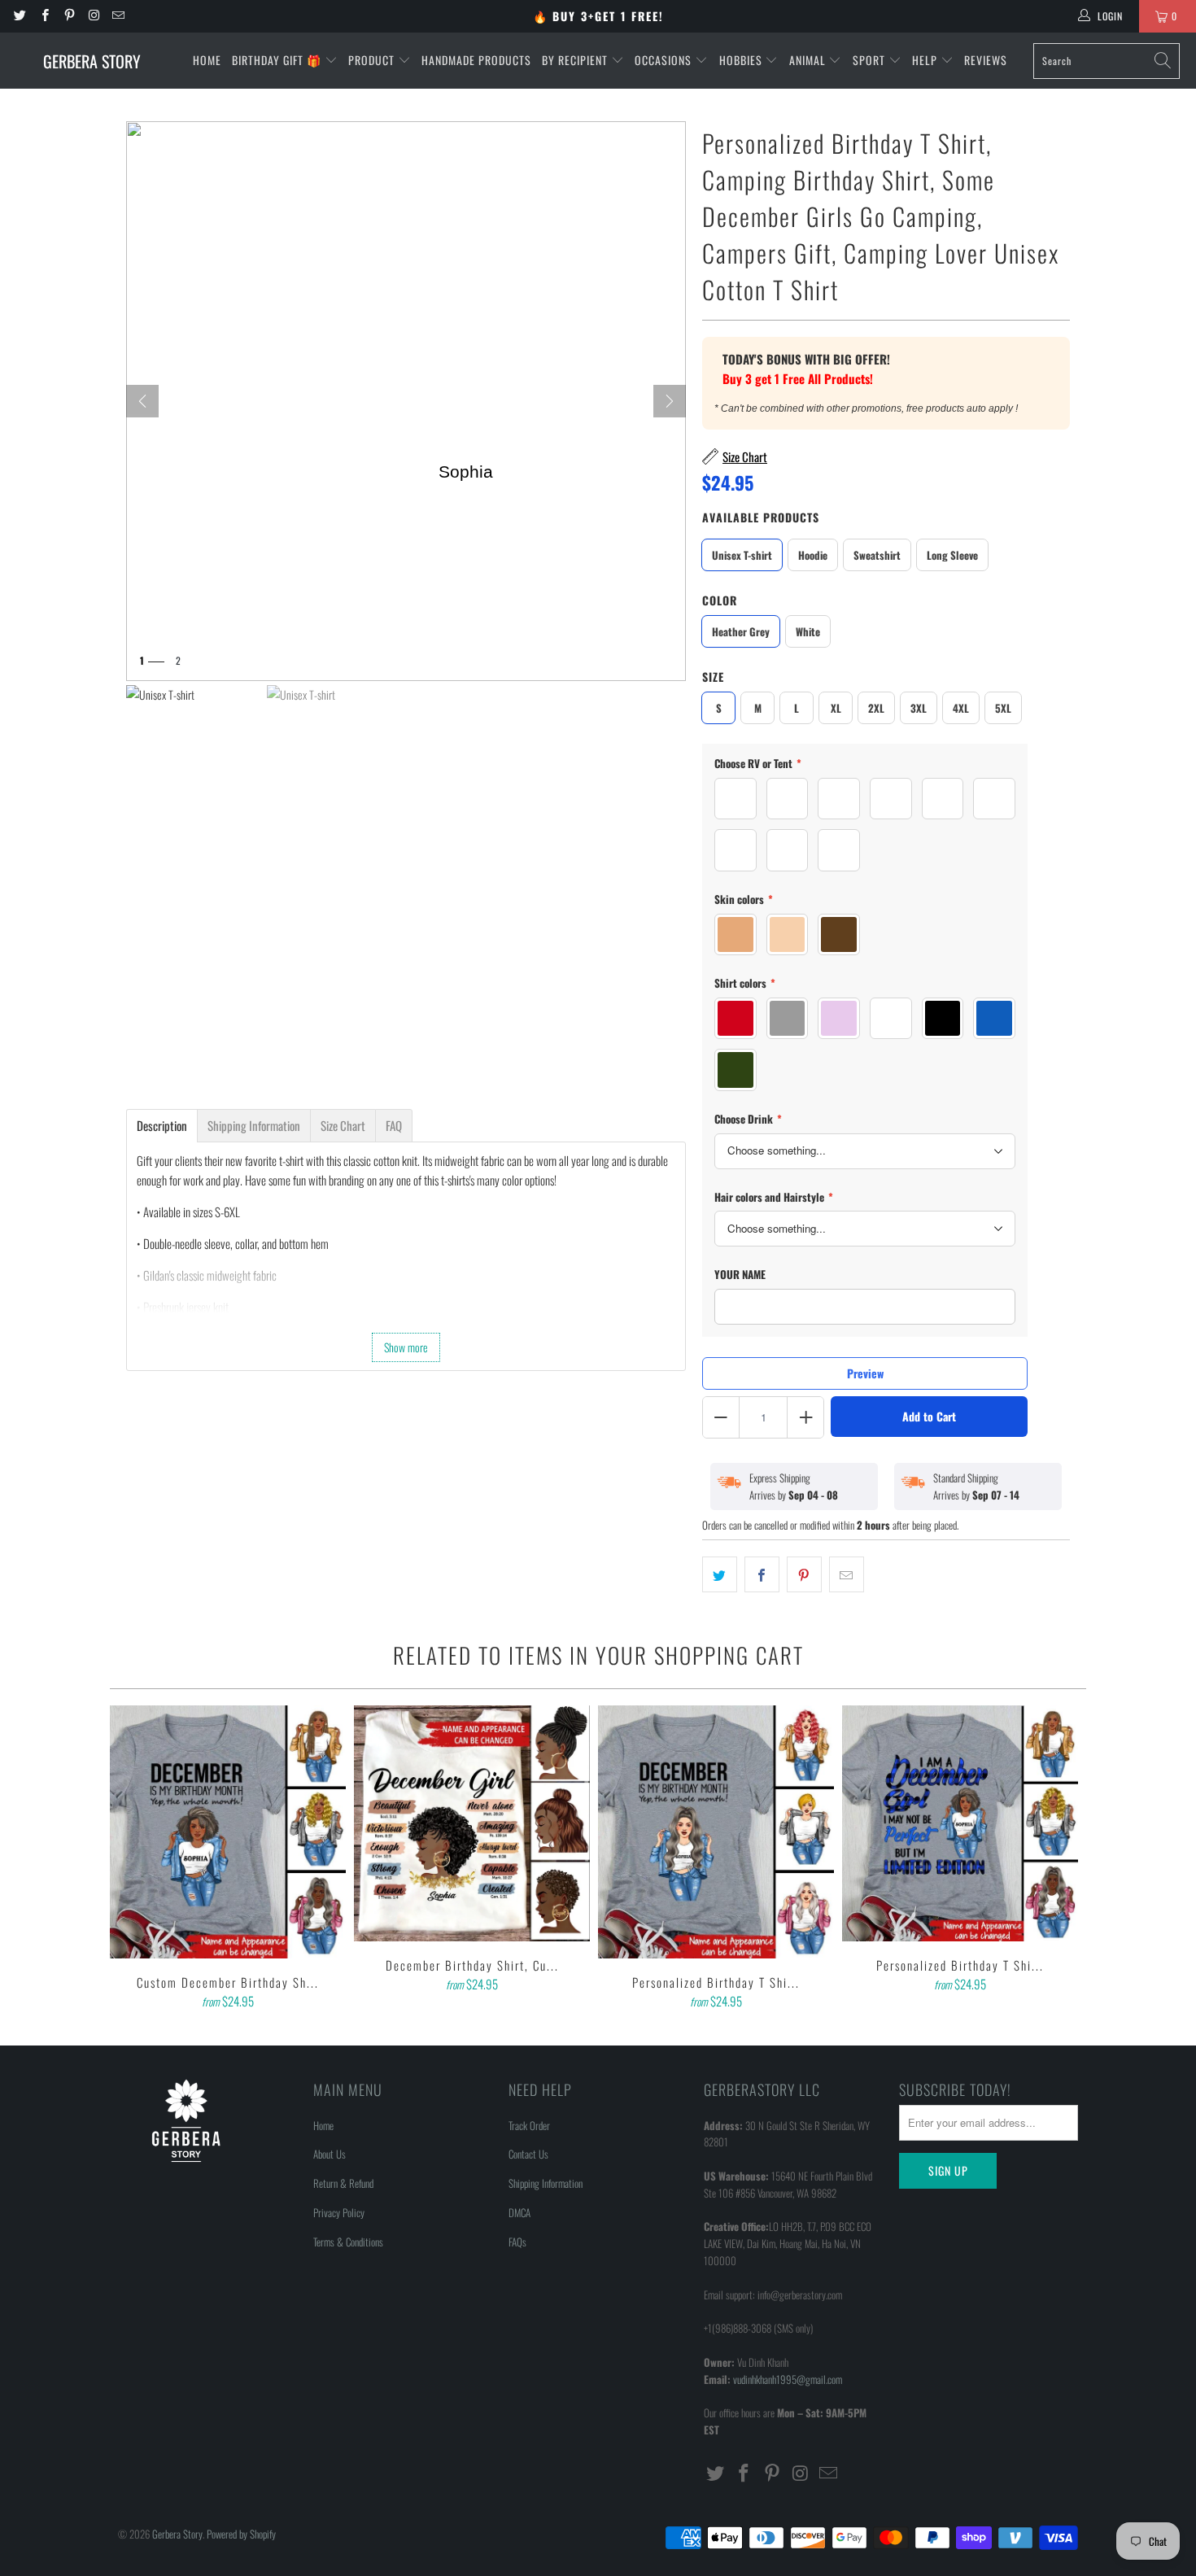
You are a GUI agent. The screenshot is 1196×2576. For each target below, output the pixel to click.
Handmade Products (476, 60)
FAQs (517, 2242)
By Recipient (576, 60)
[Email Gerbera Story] (118, 16)
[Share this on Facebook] (762, 1574)
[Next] (670, 401)
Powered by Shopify (241, 2534)
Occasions (665, 60)
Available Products (761, 517)
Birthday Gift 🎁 (278, 60)
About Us (330, 2154)
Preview (865, 1373)
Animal (809, 60)
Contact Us (528, 2154)
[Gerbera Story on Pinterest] (69, 16)
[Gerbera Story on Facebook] (44, 16)
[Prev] (142, 401)
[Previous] (133, 1859)
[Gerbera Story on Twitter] (19, 16)
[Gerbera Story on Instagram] (93, 16)
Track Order (529, 2125)
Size (713, 677)
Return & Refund (343, 2183)
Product (373, 60)
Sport (871, 60)
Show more (406, 1347)
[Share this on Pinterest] (804, 1574)
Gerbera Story (177, 2534)
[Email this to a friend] (847, 1574)
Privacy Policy (339, 2212)
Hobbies (742, 60)
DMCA (519, 2212)
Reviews (986, 60)
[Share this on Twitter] (720, 1574)
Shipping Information (546, 2183)
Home (207, 60)
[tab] (162, 1126)
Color (720, 600)
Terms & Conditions (348, 2242)
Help (926, 60)
